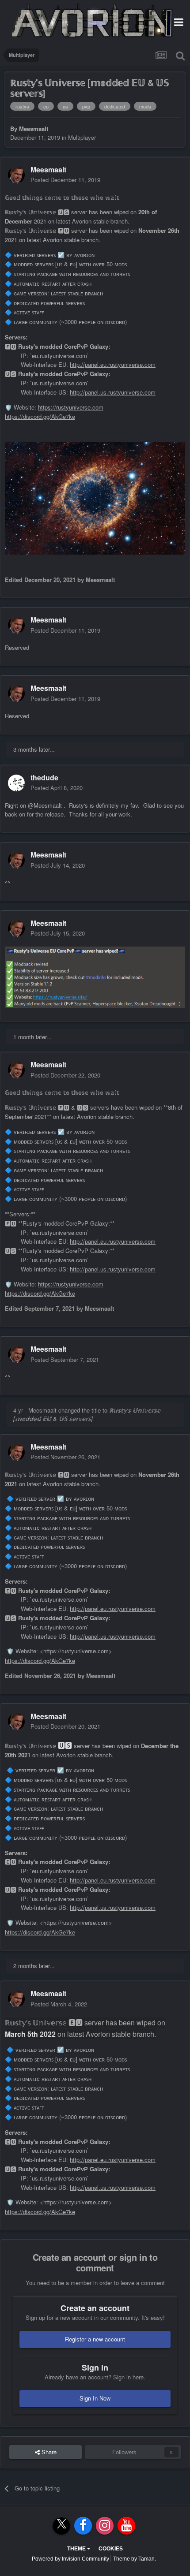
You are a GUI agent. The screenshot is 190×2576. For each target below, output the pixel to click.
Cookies (111, 2549)
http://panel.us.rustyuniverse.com (113, 392)
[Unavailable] (95, 498)
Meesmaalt (34, 129)
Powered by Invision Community (70, 2559)
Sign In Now (95, 2398)
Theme (77, 2549)
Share (48, 2452)
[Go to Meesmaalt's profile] (16, 175)
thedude (44, 777)
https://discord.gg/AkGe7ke (40, 416)
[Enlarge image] (95, 976)
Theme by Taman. (135, 2559)
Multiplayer (82, 137)
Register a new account (95, 2339)
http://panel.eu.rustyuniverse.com (113, 364)
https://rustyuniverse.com (71, 407)
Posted (65, 180)
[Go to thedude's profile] (16, 783)
